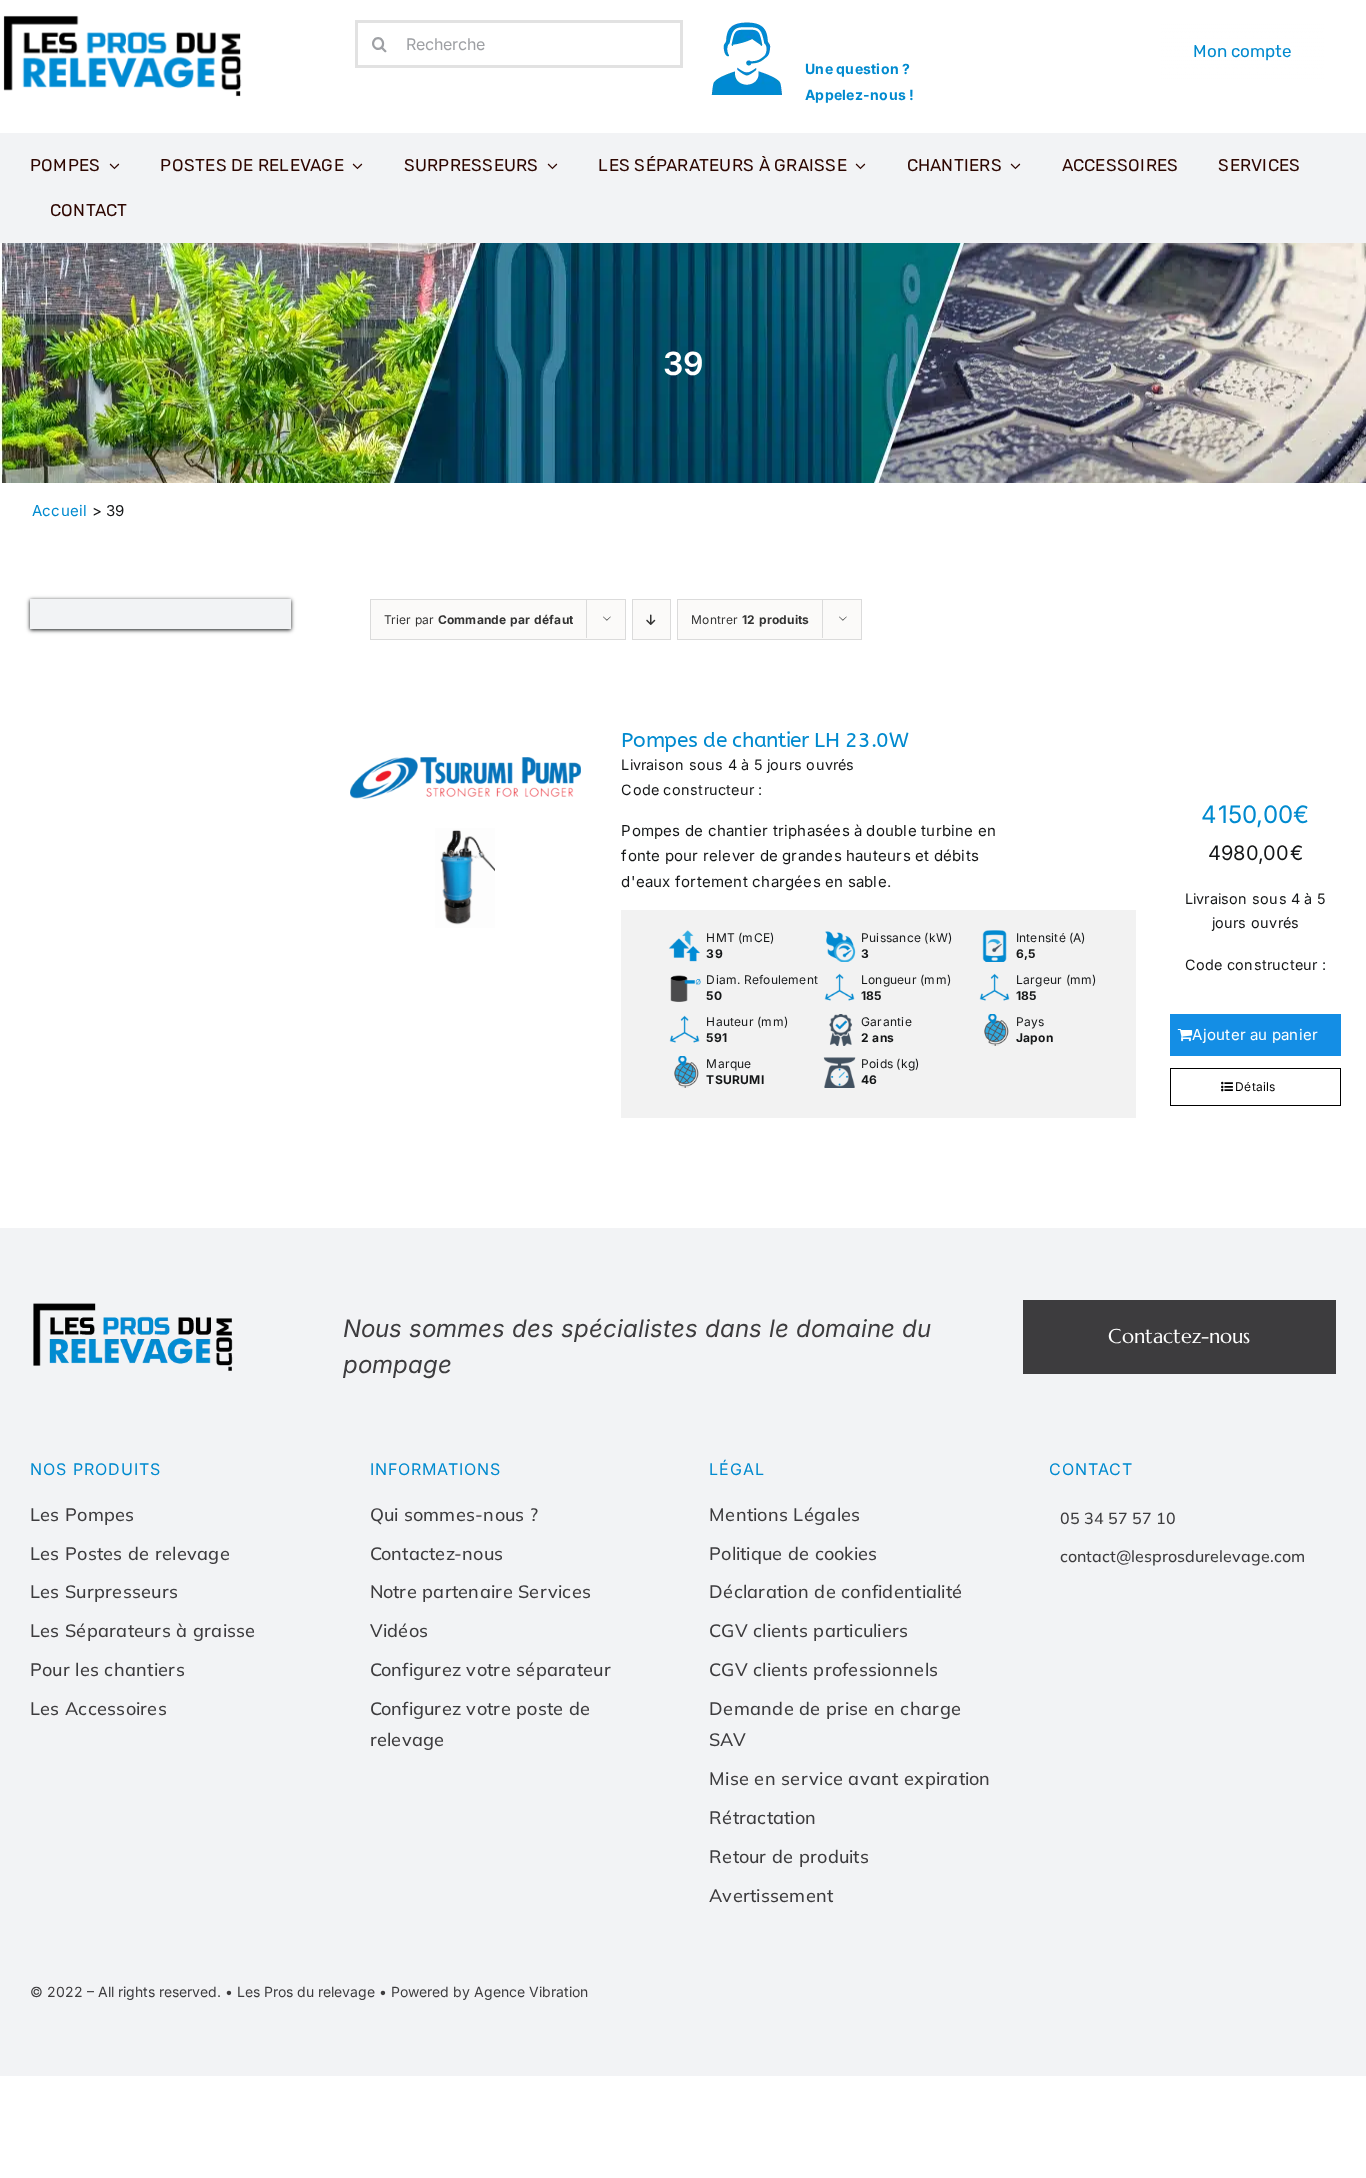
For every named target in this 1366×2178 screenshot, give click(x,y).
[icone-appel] (746, 27)
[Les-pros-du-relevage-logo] (125, 19)
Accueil (60, 510)
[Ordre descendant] (651, 619)
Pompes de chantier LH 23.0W (765, 740)
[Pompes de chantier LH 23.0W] (465, 828)
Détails (1255, 1086)
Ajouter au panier (1255, 1034)
